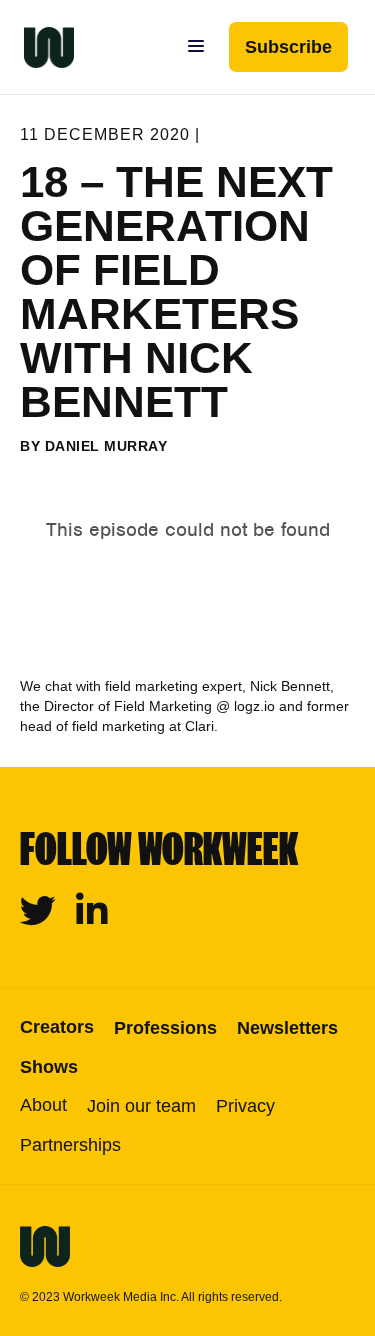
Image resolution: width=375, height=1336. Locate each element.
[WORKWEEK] (37, 47)
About (43, 1105)
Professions (165, 1028)
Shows (49, 1067)
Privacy (245, 1106)
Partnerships (70, 1145)
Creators (57, 1027)
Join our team (141, 1106)
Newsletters (287, 1028)
